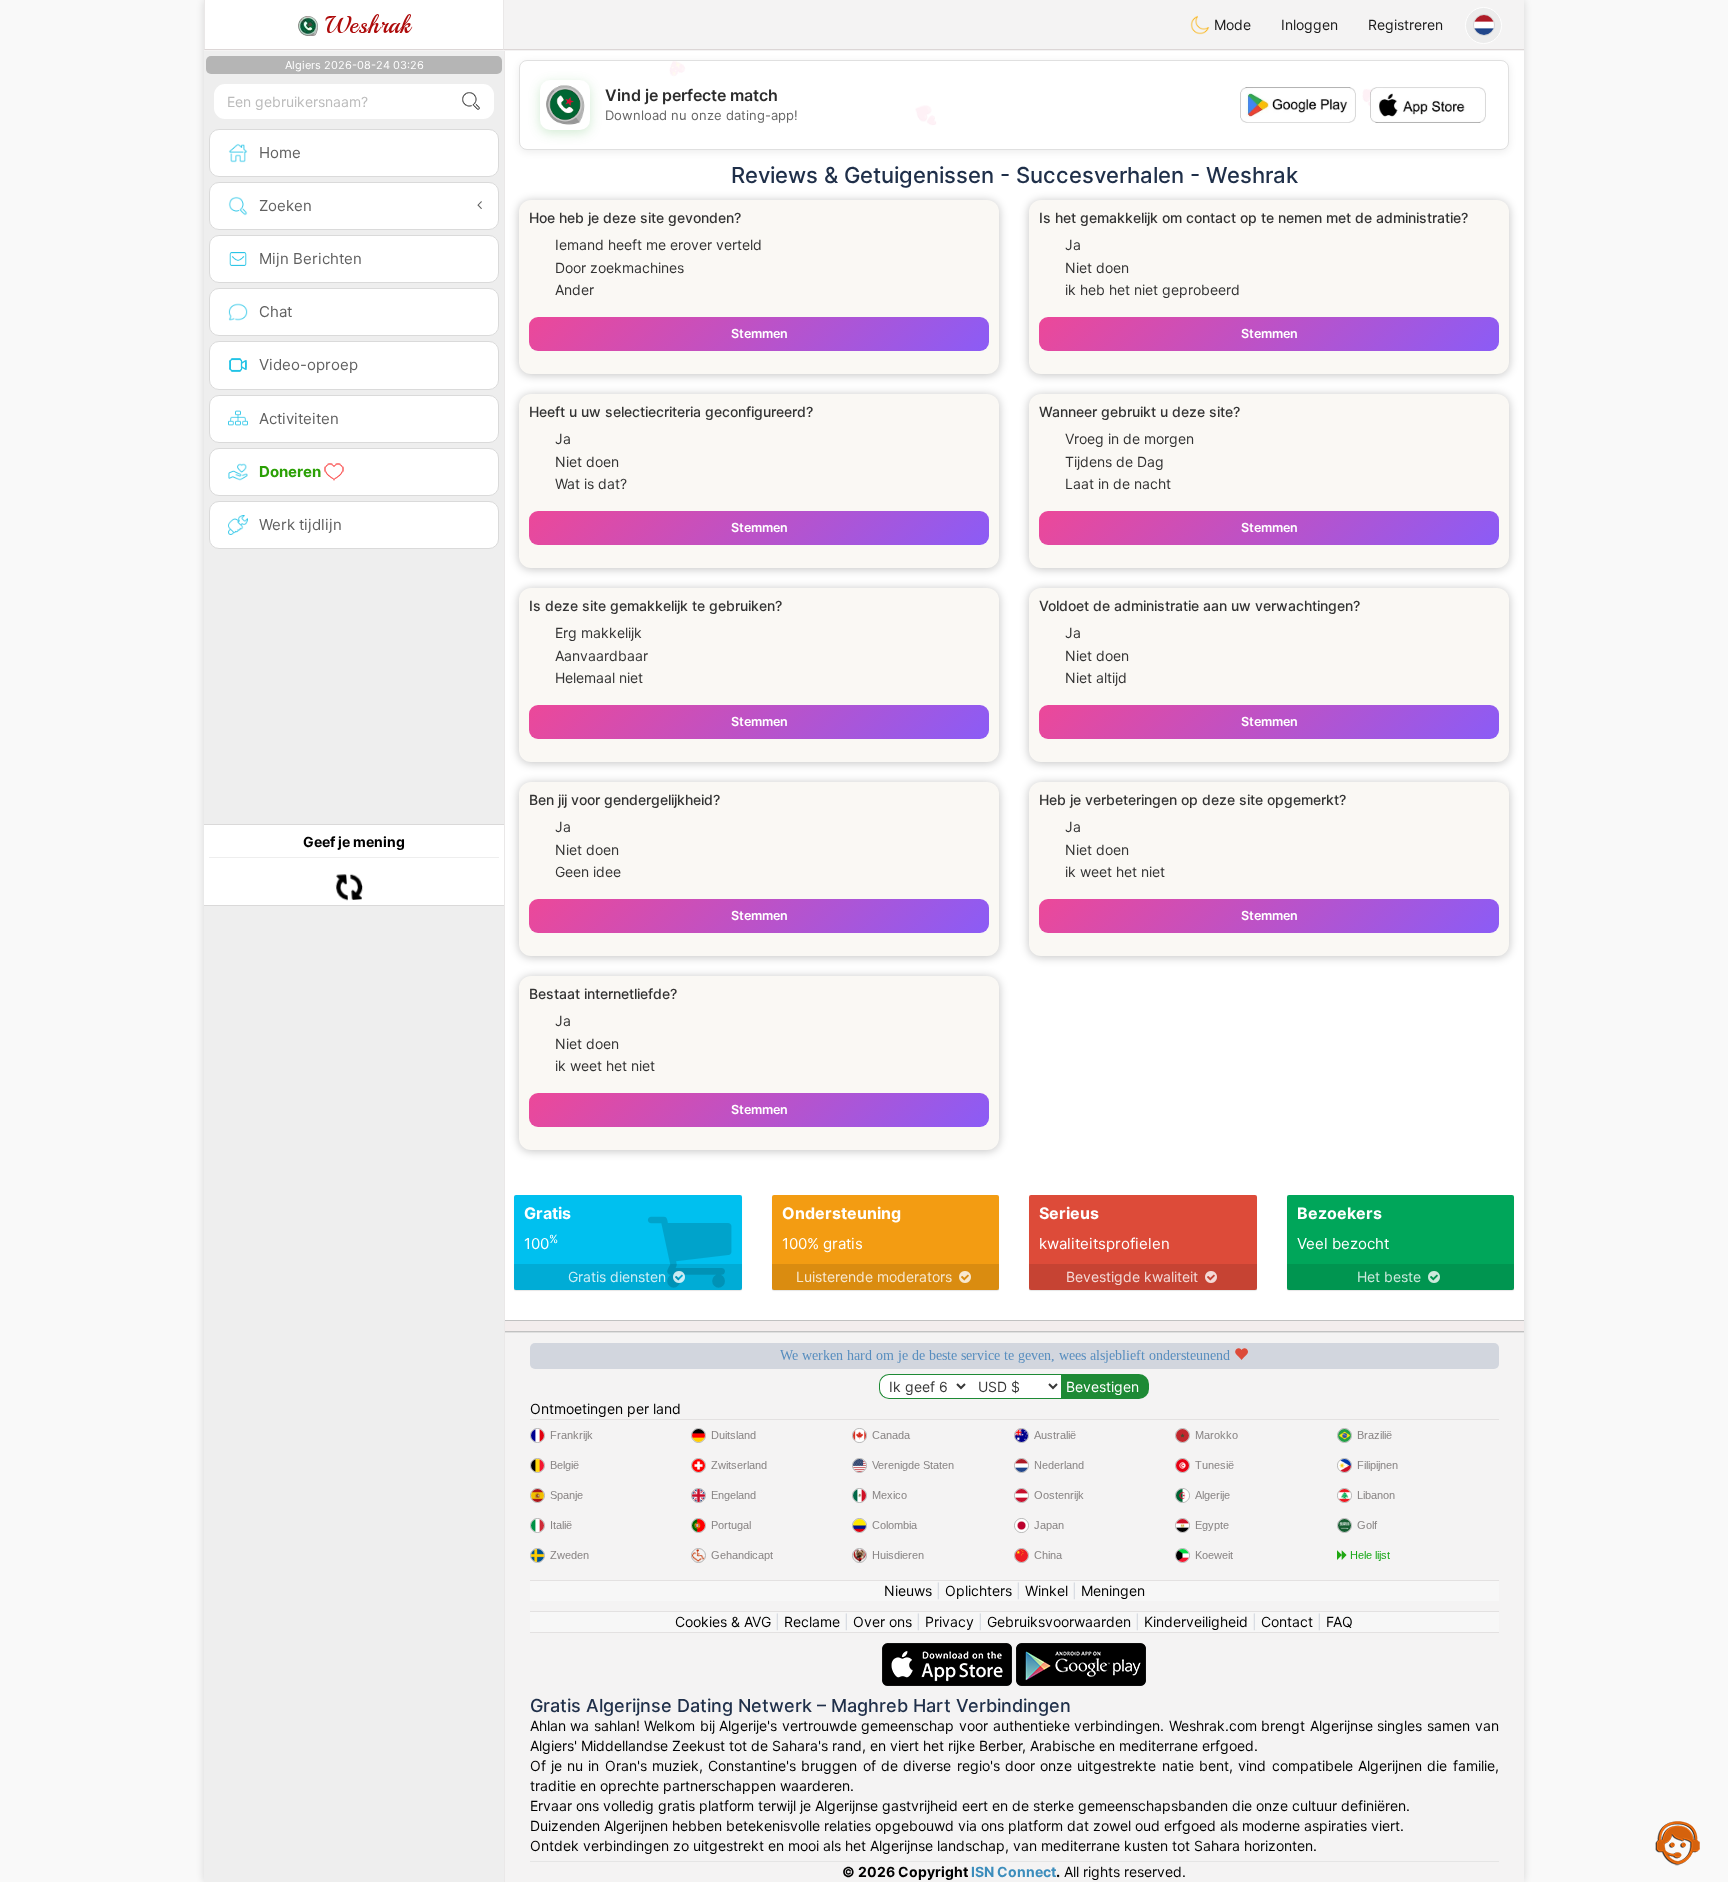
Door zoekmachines (619, 267)
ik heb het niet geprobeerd (1152, 289)
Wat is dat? (591, 483)
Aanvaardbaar (601, 655)
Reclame (812, 1621)
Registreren (1405, 24)
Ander (574, 289)
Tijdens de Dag (1114, 461)
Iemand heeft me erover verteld (658, 244)
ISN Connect (1013, 1871)
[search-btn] (471, 101)
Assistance (1678, 1842)
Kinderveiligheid (1196, 1621)
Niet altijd (1096, 677)
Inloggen (1309, 24)
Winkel (1046, 1590)
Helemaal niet (599, 677)
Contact (1287, 1621)
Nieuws (908, 1590)
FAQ (1339, 1621)
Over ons (882, 1621)
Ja (1073, 244)
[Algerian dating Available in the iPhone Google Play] (1081, 1652)
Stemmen (759, 333)
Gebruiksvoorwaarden (1059, 1621)
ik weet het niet (1115, 871)
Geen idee (588, 871)
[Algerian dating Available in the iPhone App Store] (949, 1652)
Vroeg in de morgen (1129, 438)
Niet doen (1097, 267)
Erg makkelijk (598, 632)
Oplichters (978, 1590)
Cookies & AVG (723, 1621)
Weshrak (364, 25)
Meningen (1113, 1590)
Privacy (949, 1621)
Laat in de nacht (1118, 483)
